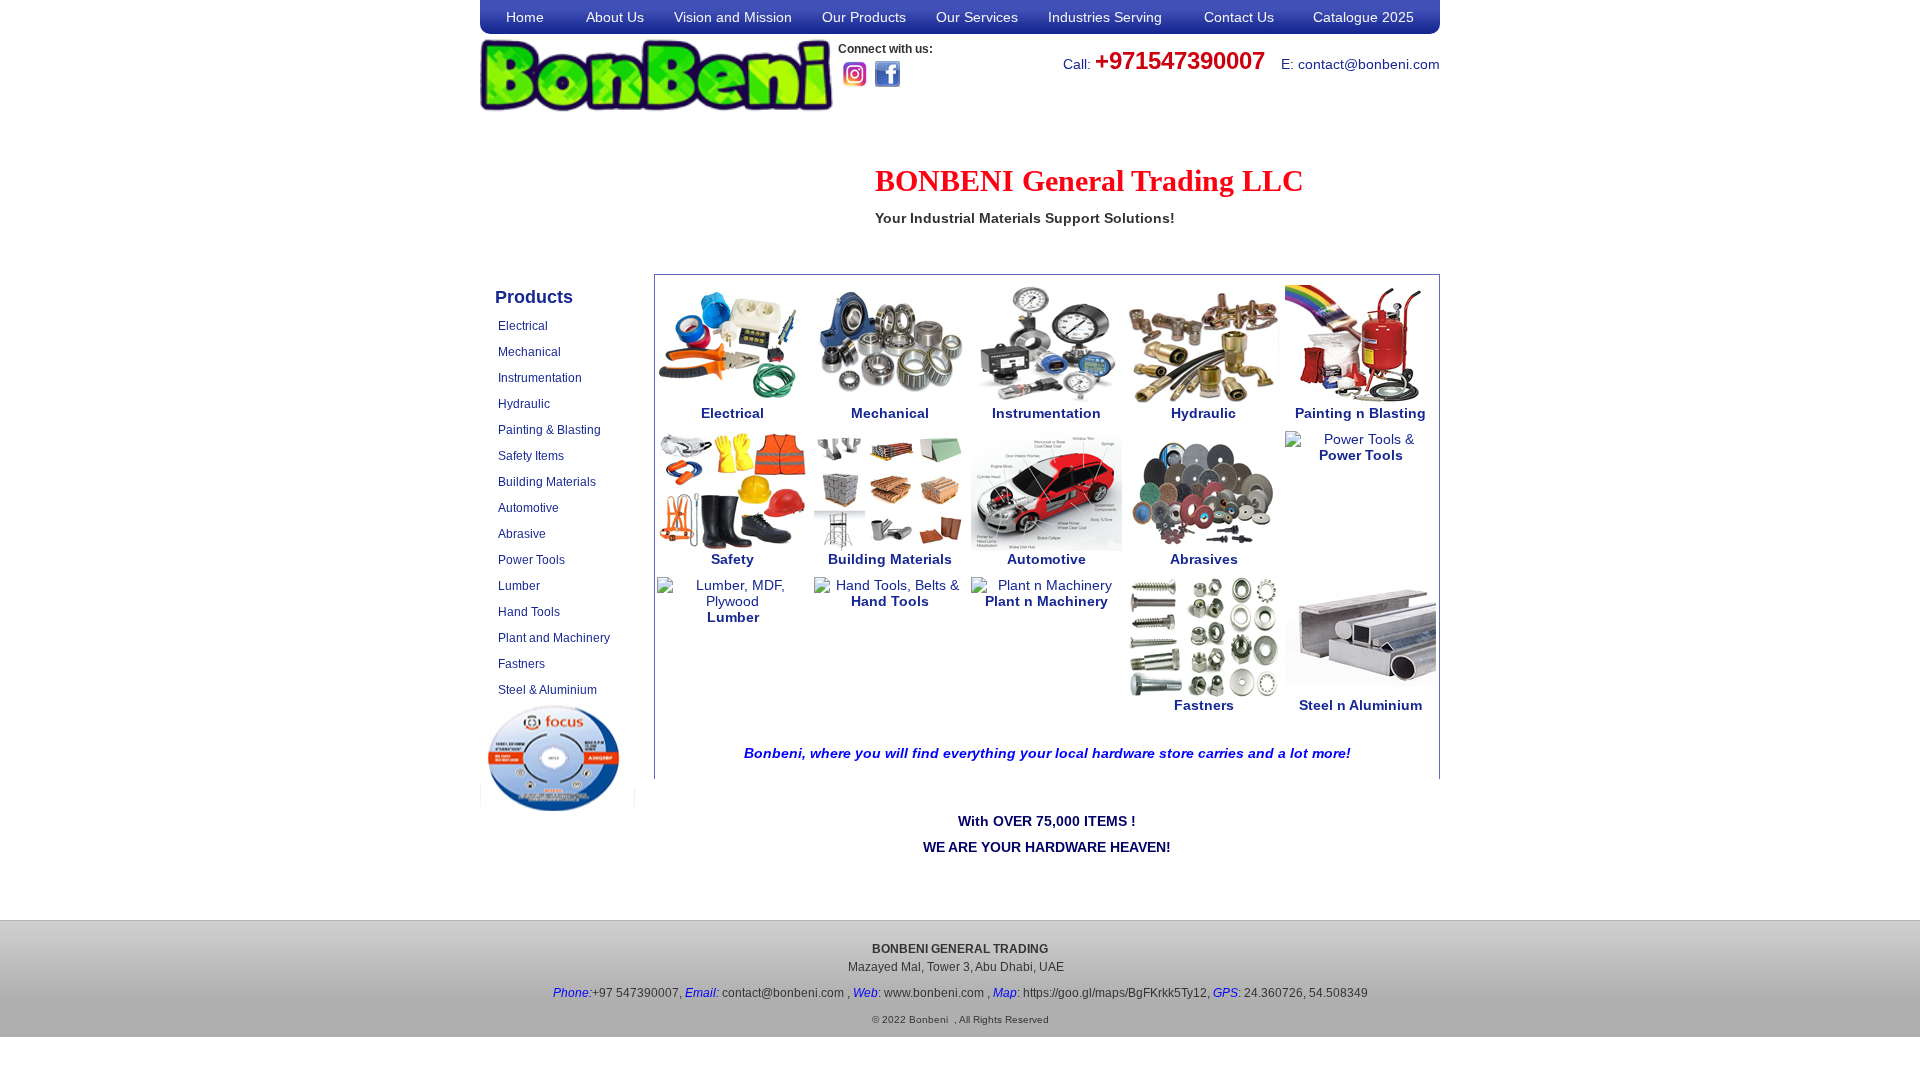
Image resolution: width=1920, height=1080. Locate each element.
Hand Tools (529, 612)
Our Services (977, 17)
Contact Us (1239, 17)
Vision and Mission (733, 17)
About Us (615, 17)
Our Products (864, 17)
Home (525, 17)
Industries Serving (1105, 17)
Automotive (528, 508)
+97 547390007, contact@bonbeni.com (698, 993)
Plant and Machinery (554, 638)
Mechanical (529, 352)
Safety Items (531, 456)
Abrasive (522, 534)
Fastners (521, 664)
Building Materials (547, 482)
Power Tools (531, 560)
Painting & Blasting (549, 430)
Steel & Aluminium (547, 690)
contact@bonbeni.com (1369, 64)
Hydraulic (524, 404)
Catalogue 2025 (1363, 17)
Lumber (519, 586)
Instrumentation (540, 378)
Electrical (523, 326)
